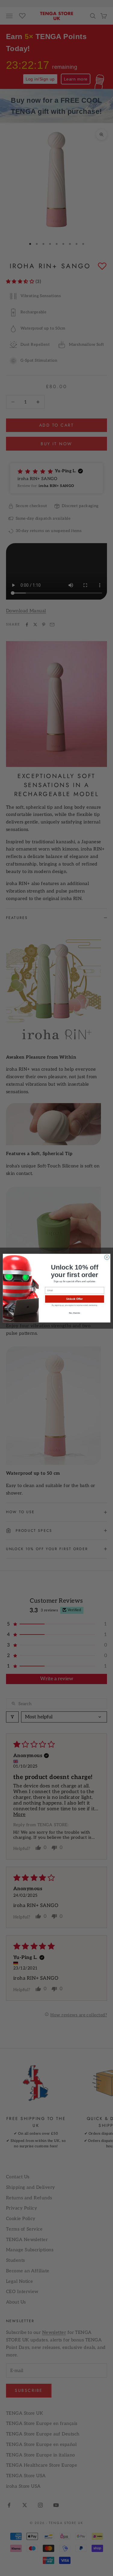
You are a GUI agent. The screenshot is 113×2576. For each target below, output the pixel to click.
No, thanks (74, 1313)
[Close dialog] (107, 1257)
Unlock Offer (74, 1299)
